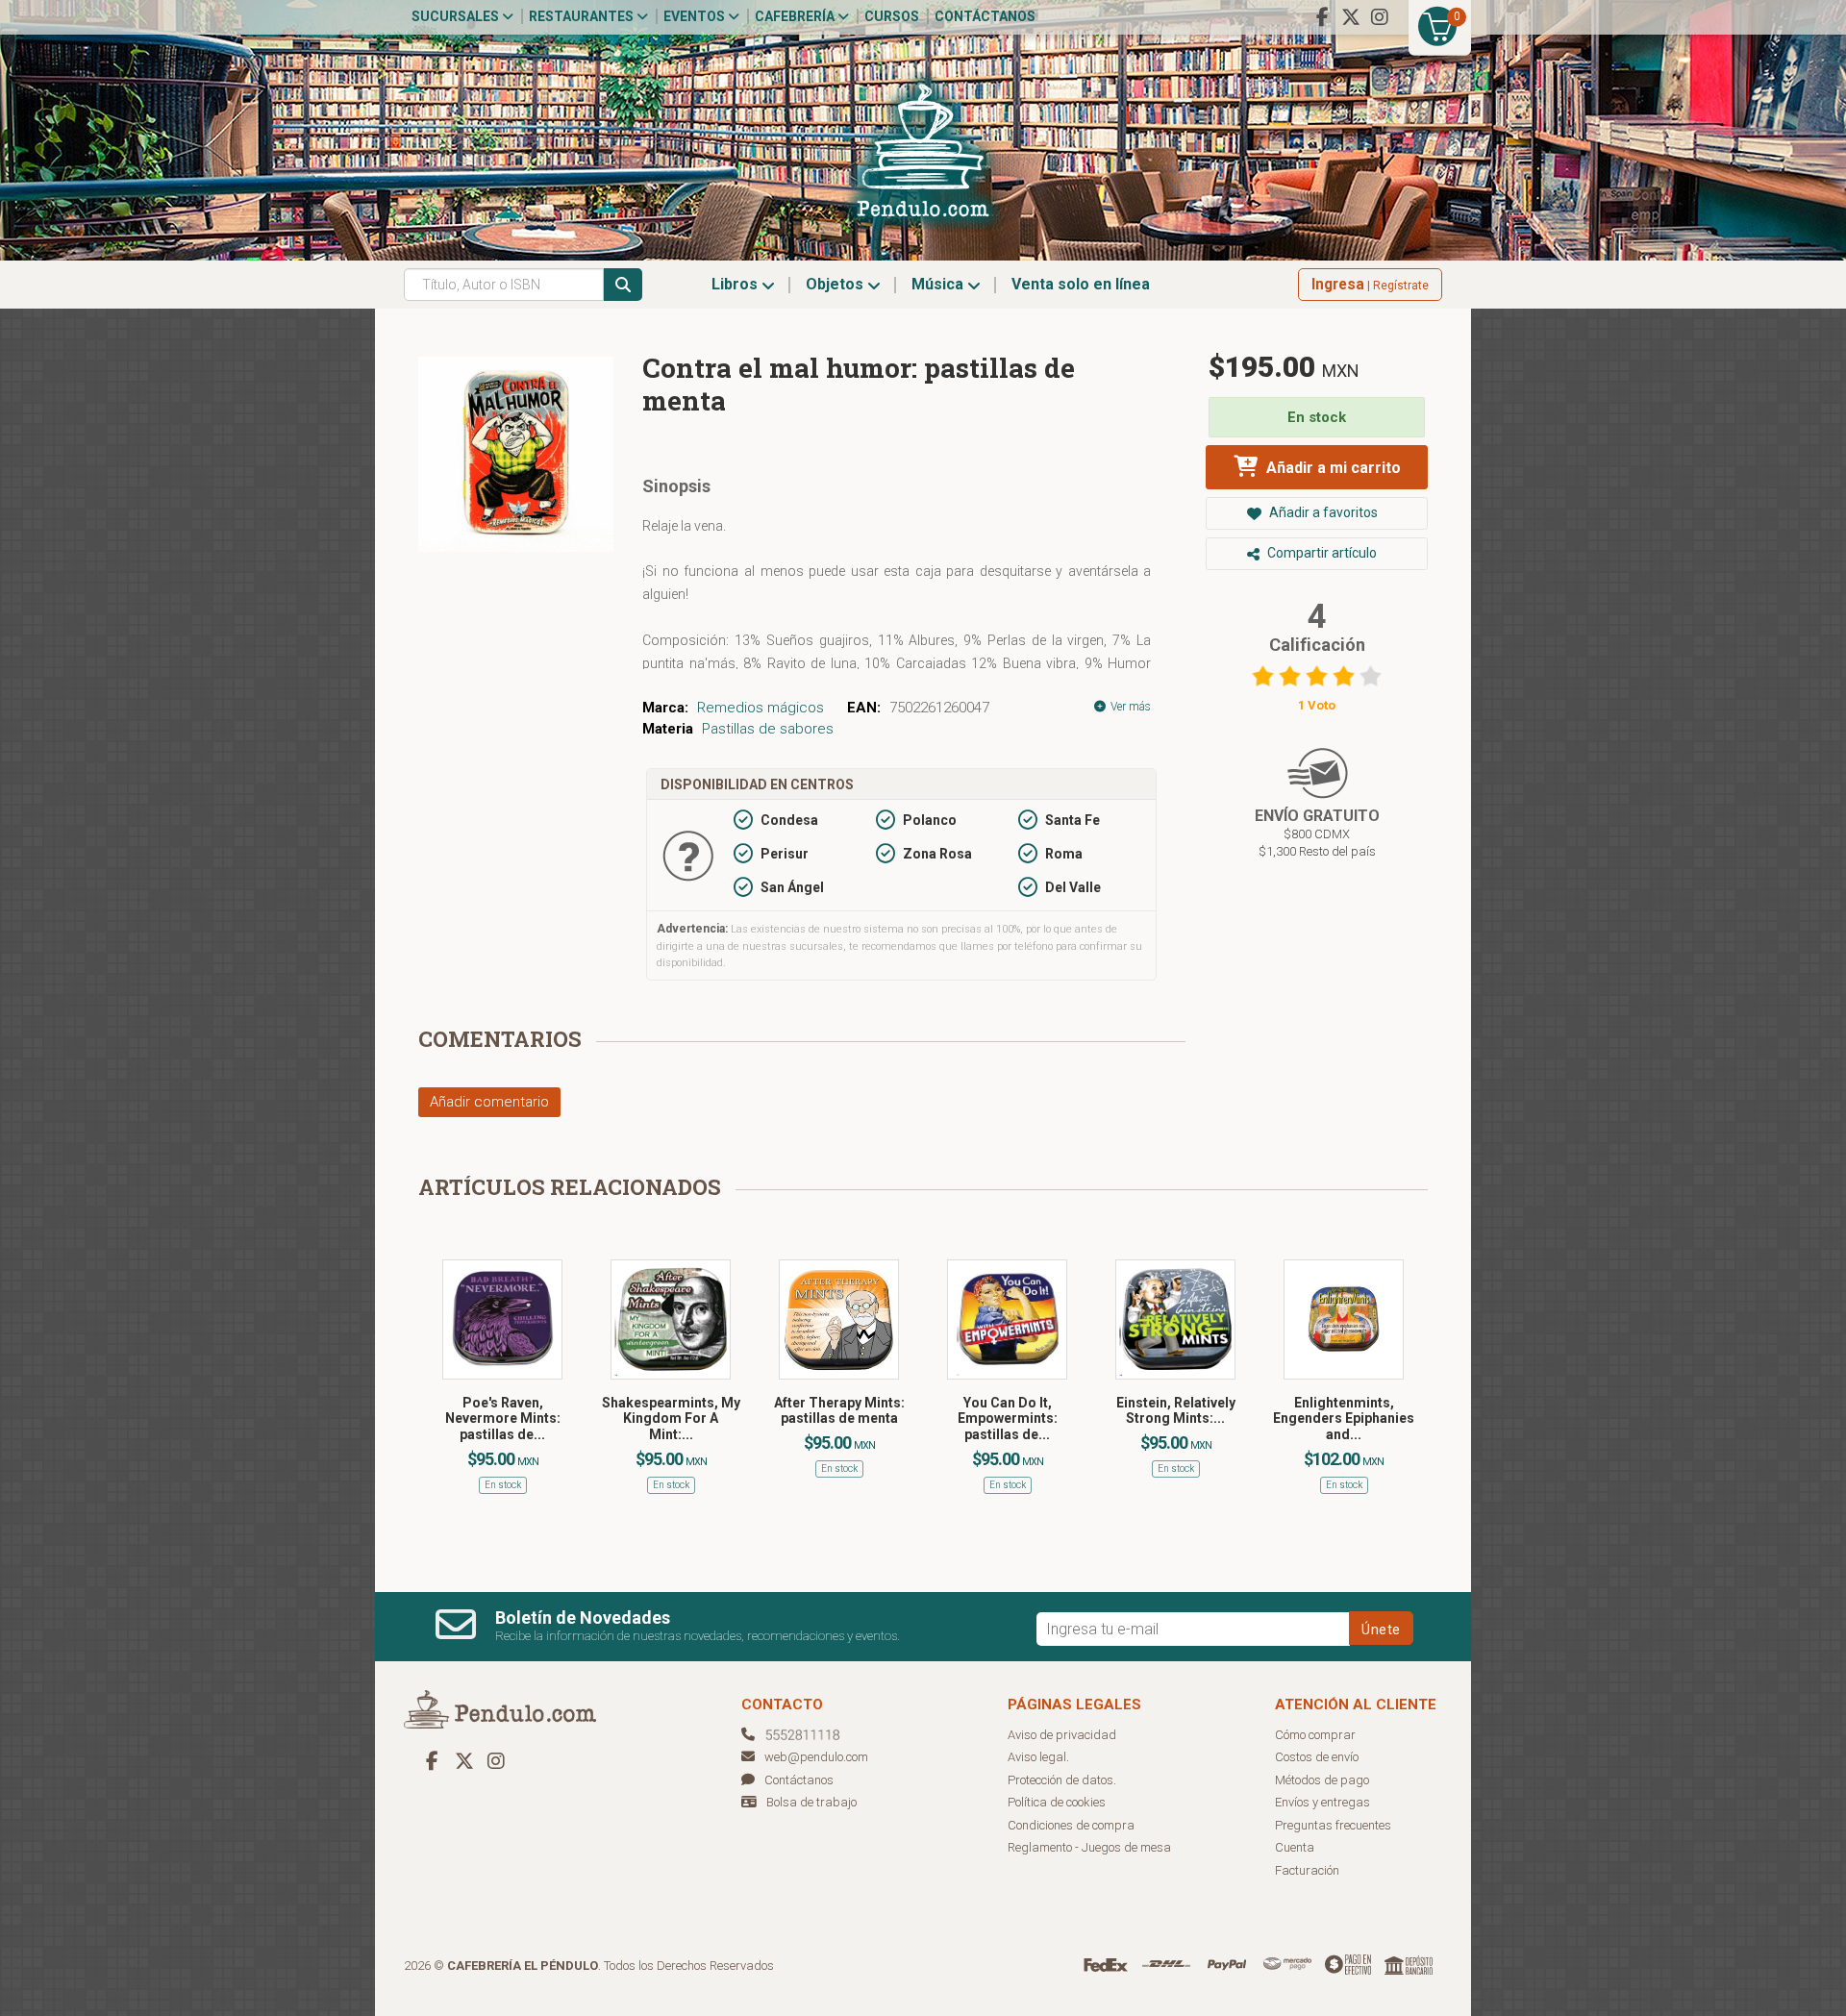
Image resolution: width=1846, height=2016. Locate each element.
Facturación (1307, 1870)
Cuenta (1295, 1847)
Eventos (696, 16)
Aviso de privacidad (1062, 1735)
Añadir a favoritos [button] (1322, 512)
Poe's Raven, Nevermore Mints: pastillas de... (503, 1419)
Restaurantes (583, 16)
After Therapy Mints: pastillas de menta (839, 1411)
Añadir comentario (489, 1102)
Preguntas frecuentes (1333, 1825)
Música (939, 284)
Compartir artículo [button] (1321, 553)
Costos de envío (1317, 1757)
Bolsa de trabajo (811, 1802)
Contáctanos (985, 16)
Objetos (836, 284)
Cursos (892, 16)
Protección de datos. (1062, 1780)
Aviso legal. (1038, 1757)
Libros (736, 284)
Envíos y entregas (1322, 1802)
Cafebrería (796, 16)
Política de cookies (1057, 1802)
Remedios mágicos (761, 708)
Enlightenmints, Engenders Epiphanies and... (1344, 1419)
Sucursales (457, 16)
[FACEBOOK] (1322, 17)
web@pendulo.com (816, 1757)
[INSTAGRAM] (1380, 17)
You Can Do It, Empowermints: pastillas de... (1008, 1419)
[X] (1351, 17)
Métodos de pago (1322, 1780)
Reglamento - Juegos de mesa (1089, 1847)
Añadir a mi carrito (1332, 468)
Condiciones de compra (1071, 1825)
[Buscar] (623, 285)
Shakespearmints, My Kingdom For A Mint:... (671, 1419)
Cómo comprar (1315, 1735)
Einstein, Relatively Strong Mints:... (1176, 1411)
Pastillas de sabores (768, 729)
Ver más (1129, 707)
